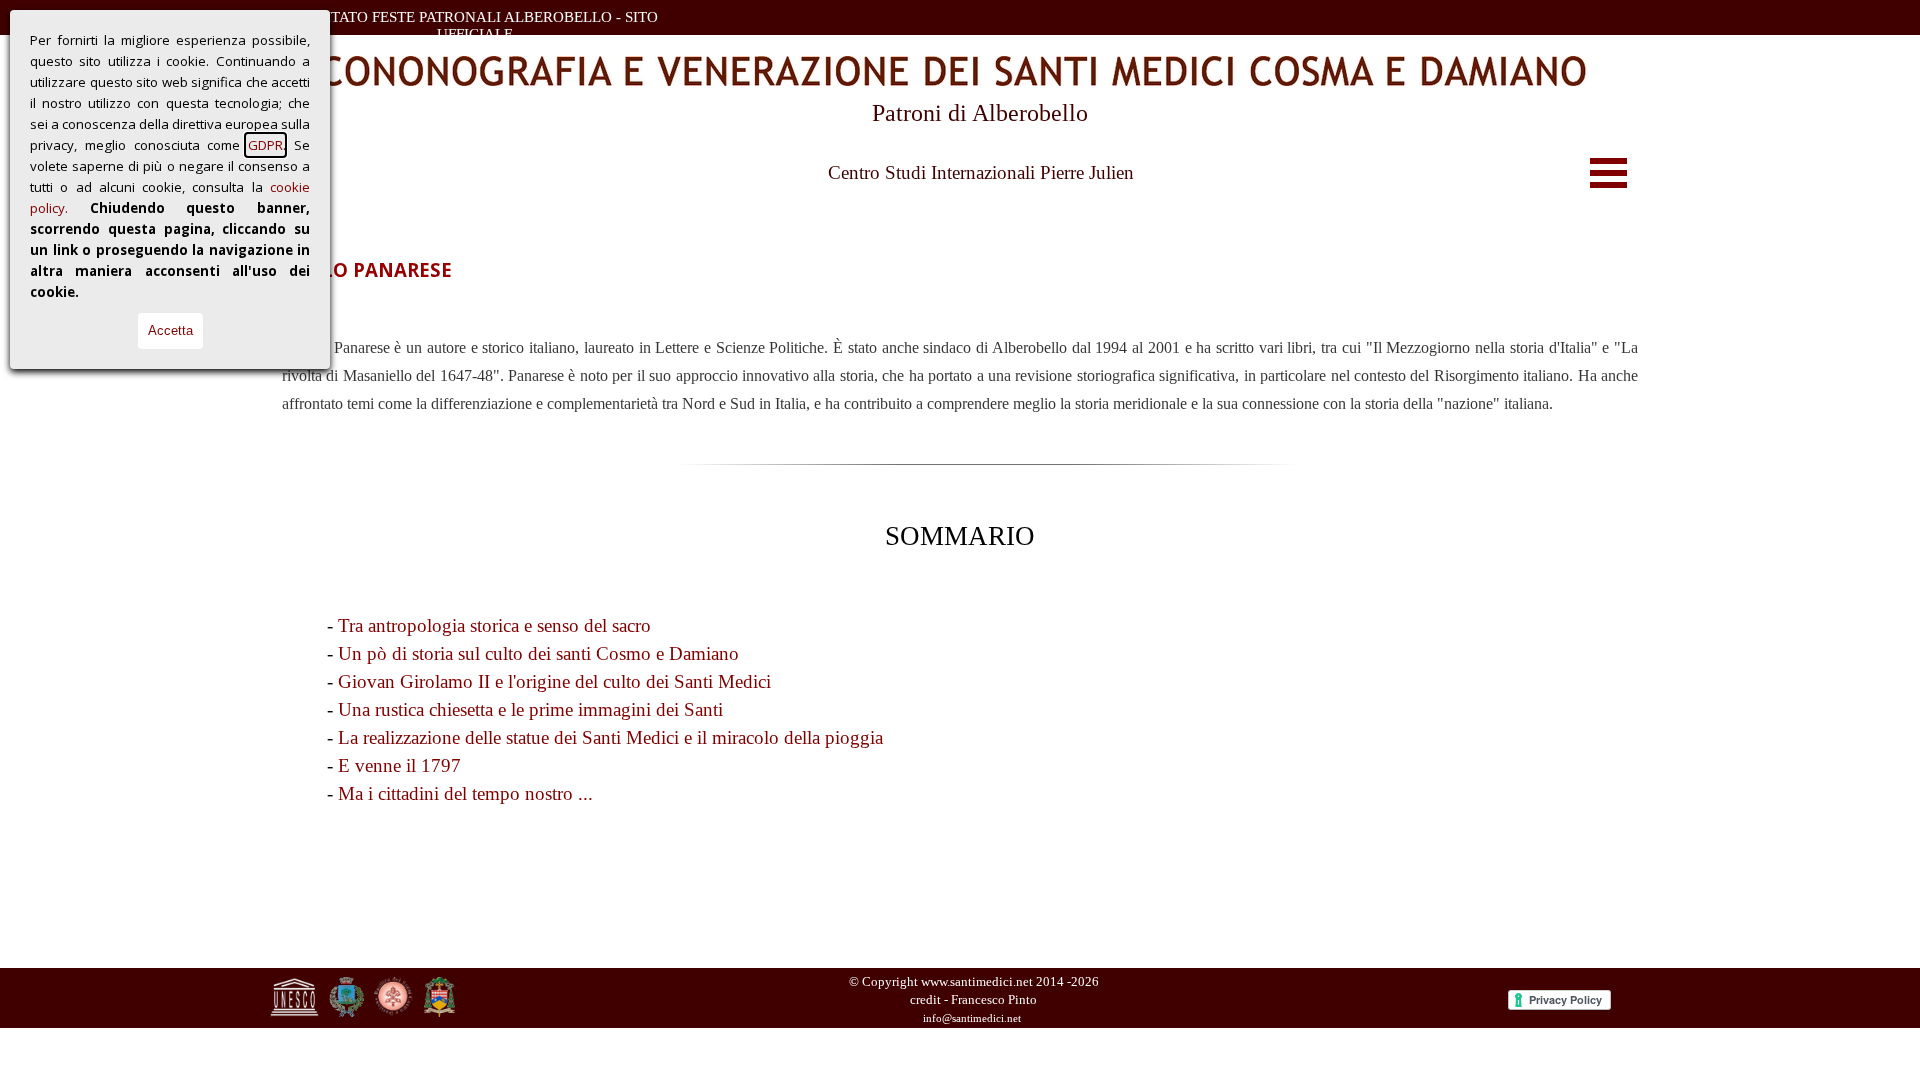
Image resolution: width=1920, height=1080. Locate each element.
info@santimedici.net (972, 1018)
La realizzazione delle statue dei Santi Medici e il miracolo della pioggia (610, 737)
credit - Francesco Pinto (973, 999)
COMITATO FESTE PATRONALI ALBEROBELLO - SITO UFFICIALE (477, 25)
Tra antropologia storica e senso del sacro (494, 625)
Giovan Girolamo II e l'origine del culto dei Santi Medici (554, 681)
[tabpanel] (960, 375)
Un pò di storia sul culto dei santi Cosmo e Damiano (538, 653)
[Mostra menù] (1608, 172)
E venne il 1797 (399, 765)
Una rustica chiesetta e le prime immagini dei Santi (530, 709)
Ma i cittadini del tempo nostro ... (465, 793)
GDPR (265, 145)
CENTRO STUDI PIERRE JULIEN (373, 301)
